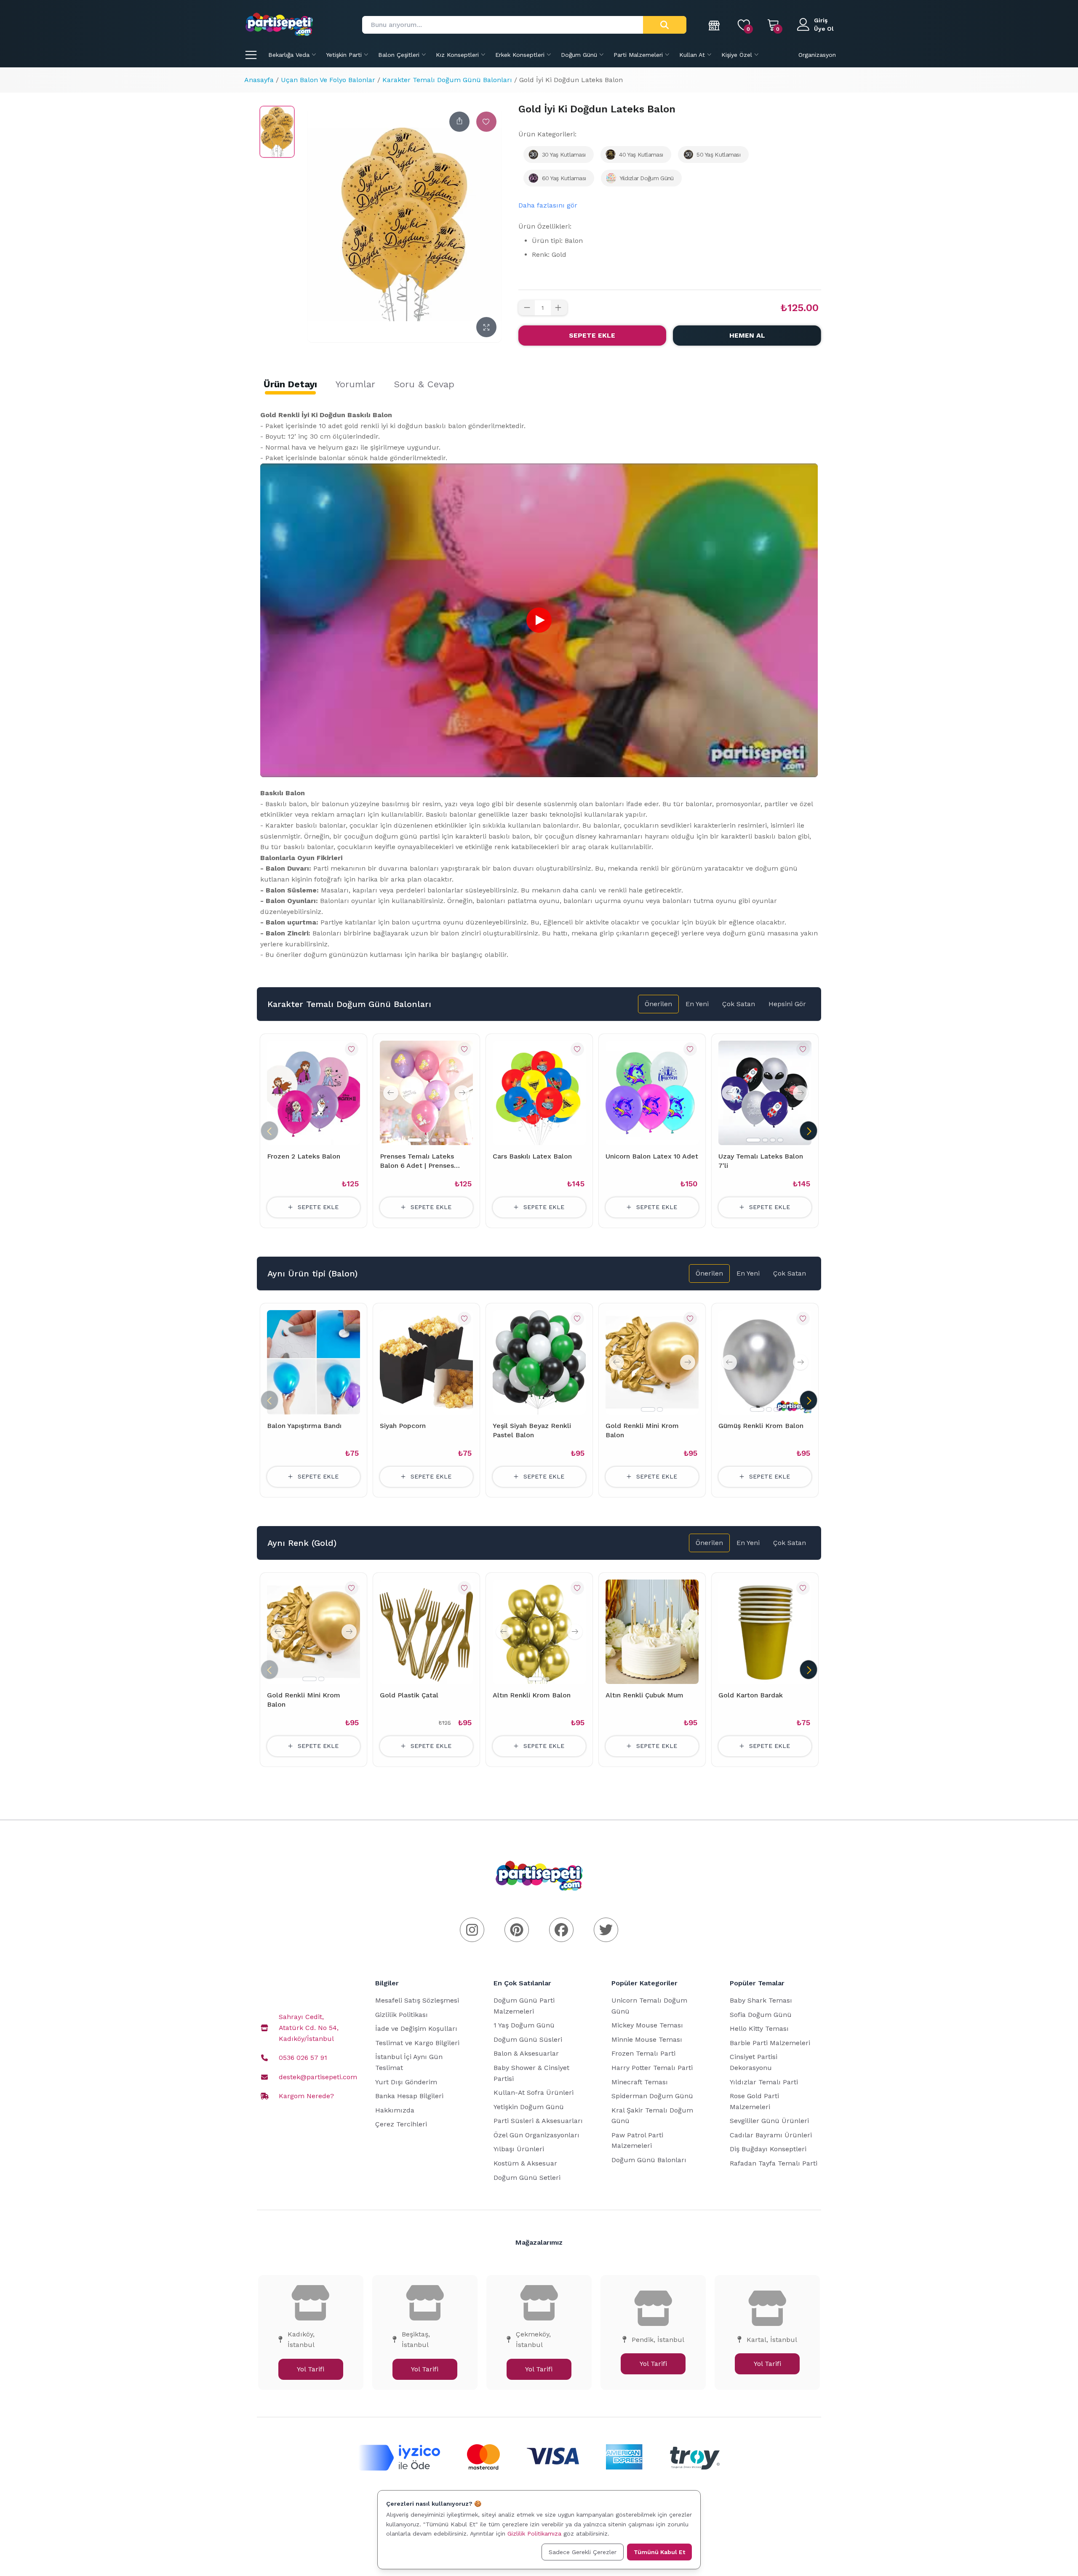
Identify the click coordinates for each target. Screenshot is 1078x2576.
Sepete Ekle (592, 335)
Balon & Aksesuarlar (526, 2053)
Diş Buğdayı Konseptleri (768, 2149)
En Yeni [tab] (697, 1004)
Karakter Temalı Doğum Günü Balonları (447, 80)
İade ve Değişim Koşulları (416, 2029)
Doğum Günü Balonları (649, 2160)
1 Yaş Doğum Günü (524, 2025)
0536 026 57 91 (303, 2058)
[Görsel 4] (442, 1140)
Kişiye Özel (737, 55)
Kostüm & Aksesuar (525, 2163)
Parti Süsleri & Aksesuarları (538, 2121)
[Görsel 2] (427, 1140)
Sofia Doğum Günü (761, 2015)
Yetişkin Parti (344, 55)
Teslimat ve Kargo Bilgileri (417, 2043)
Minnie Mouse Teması (647, 2039)
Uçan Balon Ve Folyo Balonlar (328, 80)
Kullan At (692, 55)
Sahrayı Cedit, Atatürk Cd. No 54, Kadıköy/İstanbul (309, 2027)
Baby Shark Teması (761, 2000)
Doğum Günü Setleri (527, 2178)
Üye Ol (824, 29)
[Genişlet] (486, 327)
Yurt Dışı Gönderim (406, 2082)
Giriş (821, 20)
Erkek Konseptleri (520, 55)
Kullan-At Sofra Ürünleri (534, 2093)
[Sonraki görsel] (462, 1093)
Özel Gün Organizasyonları (536, 2135)
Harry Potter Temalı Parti (652, 2068)
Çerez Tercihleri (401, 2124)
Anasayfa (259, 80)
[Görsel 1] (415, 1140)
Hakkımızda (395, 2110)
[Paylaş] (459, 122)
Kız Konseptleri (457, 55)
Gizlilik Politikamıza (534, 2533)
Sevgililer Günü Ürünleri (769, 2121)
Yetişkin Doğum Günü (529, 2107)
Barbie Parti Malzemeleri (770, 2043)
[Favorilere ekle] (486, 122)
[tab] (290, 384)
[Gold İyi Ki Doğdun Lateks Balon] (277, 132)
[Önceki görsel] (391, 1093)
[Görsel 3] (434, 1140)
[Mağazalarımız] (715, 25)
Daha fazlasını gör (548, 205)
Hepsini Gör (787, 1004)
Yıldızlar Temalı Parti (764, 2082)
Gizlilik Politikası (402, 2015)
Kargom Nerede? (306, 2096)
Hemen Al (747, 335)
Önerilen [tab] (658, 1004)
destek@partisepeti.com (318, 2077)
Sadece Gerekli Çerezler (583, 2552)
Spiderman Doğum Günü (652, 2096)
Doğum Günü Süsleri (528, 2039)
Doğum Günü (579, 55)
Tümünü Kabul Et (659, 2552)
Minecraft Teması (640, 2082)
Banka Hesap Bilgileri (409, 2096)
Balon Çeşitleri (399, 55)
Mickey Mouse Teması (647, 2025)
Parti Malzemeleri (638, 55)
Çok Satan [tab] (739, 1004)
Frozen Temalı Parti (643, 2053)
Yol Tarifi (311, 2369)
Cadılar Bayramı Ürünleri (771, 2135)
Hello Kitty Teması (759, 2029)
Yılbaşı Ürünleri (519, 2149)
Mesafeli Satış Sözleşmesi (417, 2000)
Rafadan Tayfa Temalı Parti (774, 2163)
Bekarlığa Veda (289, 55)
